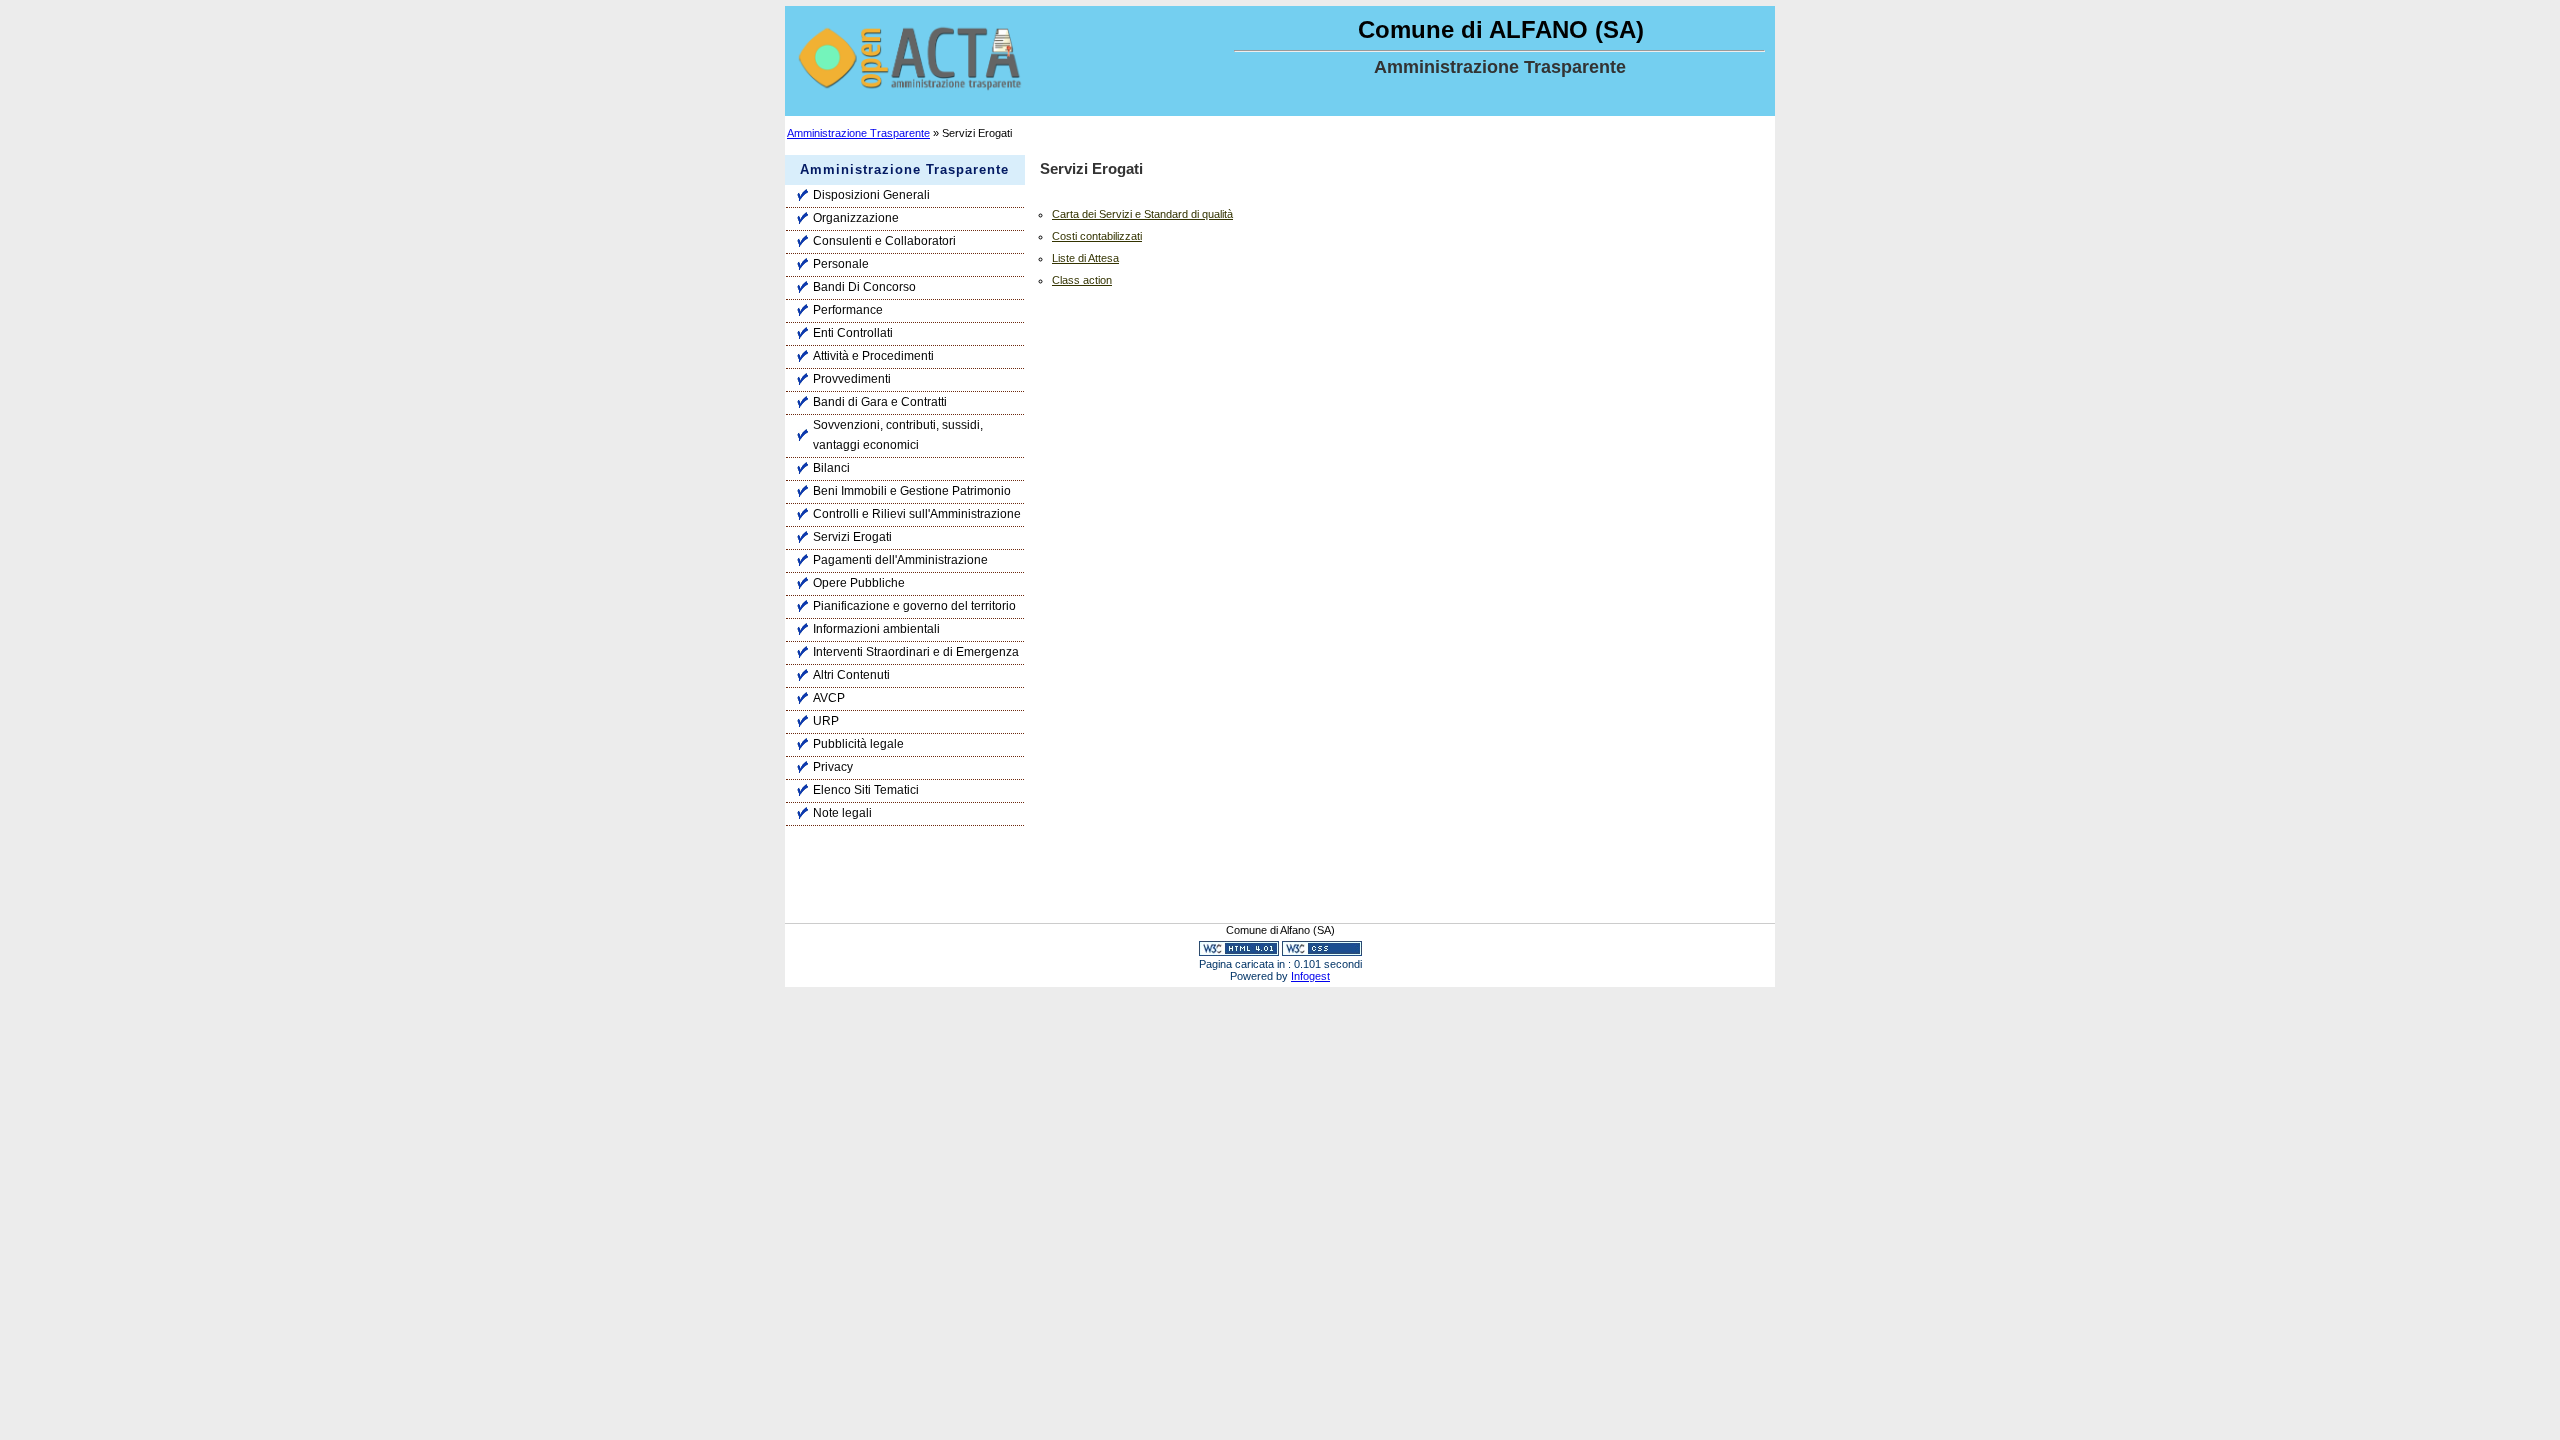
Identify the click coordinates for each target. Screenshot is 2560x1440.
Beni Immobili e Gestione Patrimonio (912, 491)
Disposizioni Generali (871, 195)
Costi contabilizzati (1097, 236)
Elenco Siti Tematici (866, 790)
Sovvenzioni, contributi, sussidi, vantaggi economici (898, 435)
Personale (841, 264)
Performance (848, 310)
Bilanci (831, 468)
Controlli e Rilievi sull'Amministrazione (917, 514)
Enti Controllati (853, 333)
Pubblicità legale (858, 744)
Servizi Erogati (852, 537)
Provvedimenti (852, 379)
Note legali (842, 813)
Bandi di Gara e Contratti (880, 402)
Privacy (833, 767)
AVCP (829, 698)
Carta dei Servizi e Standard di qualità (1142, 214)
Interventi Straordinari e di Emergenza (916, 652)
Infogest (1310, 976)
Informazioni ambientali (876, 629)
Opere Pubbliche (859, 583)
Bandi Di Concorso (864, 287)
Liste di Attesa (1085, 258)
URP (826, 721)
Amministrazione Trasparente (858, 133)
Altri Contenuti (851, 675)
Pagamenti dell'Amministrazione (900, 560)
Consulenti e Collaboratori (884, 241)
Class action (1082, 280)
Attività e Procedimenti (873, 356)
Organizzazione (856, 218)
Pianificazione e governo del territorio (914, 606)
